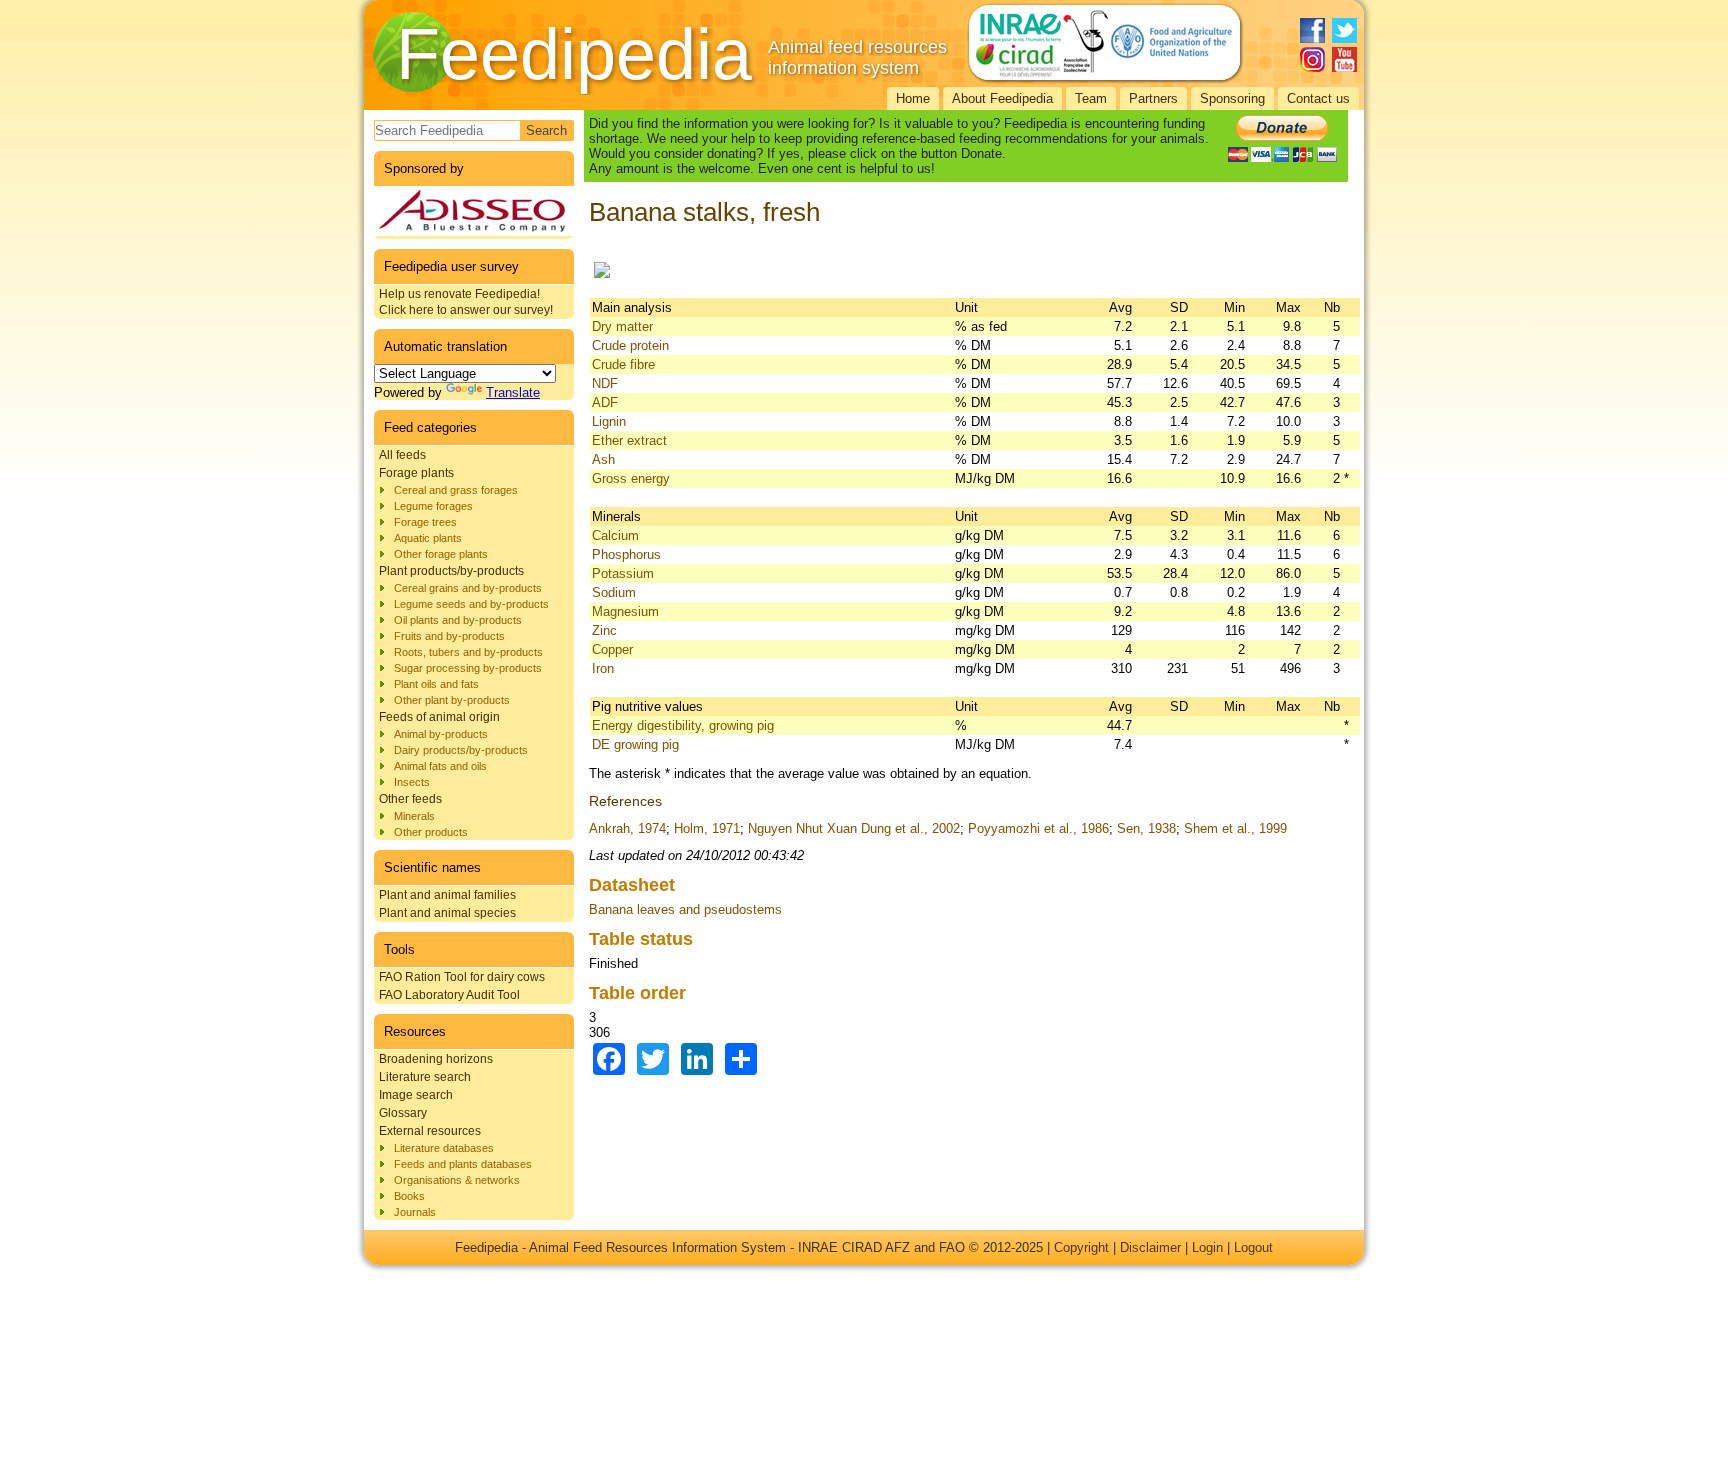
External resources (430, 1131)
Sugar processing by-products (468, 668)
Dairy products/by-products (461, 750)
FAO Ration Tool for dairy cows (462, 977)
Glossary (403, 1113)
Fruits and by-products (449, 636)
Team (1091, 98)
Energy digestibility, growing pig (683, 725)
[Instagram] (1312, 59)
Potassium (623, 573)
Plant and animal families (447, 895)
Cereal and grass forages (456, 490)
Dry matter (622, 326)
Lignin (609, 421)
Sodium (614, 592)
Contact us (1318, 98)
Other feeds (410, 799)
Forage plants (416, 473)
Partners (1153, 98)
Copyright (1081, 1247)
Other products (431, 832)
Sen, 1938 (1146, 828)
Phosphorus (626, 554)
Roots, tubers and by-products (468, 652)
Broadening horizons (436, 1059)
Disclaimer (1150, 1247)
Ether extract (629, 440)
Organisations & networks (457, 1180)
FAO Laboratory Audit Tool (449, 995)
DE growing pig (635, 744)
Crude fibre (623, 364)
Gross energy (631, 478)
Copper (612, 649)
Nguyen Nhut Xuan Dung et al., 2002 (854, 828)
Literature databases (444, 1148)
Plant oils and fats (436, 684)
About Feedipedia (1002, 98)
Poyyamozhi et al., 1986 (1038, 828)
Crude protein (630, 345)
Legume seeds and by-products (471, 604)
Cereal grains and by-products (468, 588)
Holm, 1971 (707, 828)
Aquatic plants (428, 538)
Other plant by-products (452, 700)
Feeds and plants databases (463, 1164)
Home (913, 98)
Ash (603, 459)
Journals (415, 1212)
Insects (412, 782)
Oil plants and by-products (458, 620)
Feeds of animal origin (439, 717)
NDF (605, 383)
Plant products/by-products (451, 571)
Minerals (414, 816)
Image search (416, 1095)
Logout (1253, 1247)
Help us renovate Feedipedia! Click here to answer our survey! (466, 302)
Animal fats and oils (440, 766)
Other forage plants (441, 554)
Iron (603, 668)
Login (1207, 1247)
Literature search (425, 1077)
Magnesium (625, 611)
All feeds (402, 455)
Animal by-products (441, 734)
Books (409, 1196)
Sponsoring (1232, 98)
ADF (605, 402)
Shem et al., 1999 (1235, 828)
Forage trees (425, 522)
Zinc (604, 630)
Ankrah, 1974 (627, 828)
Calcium (615, 535)
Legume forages (433, 506)
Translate (513, 392)
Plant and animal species (447, 913)
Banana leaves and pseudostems (685, 909)
